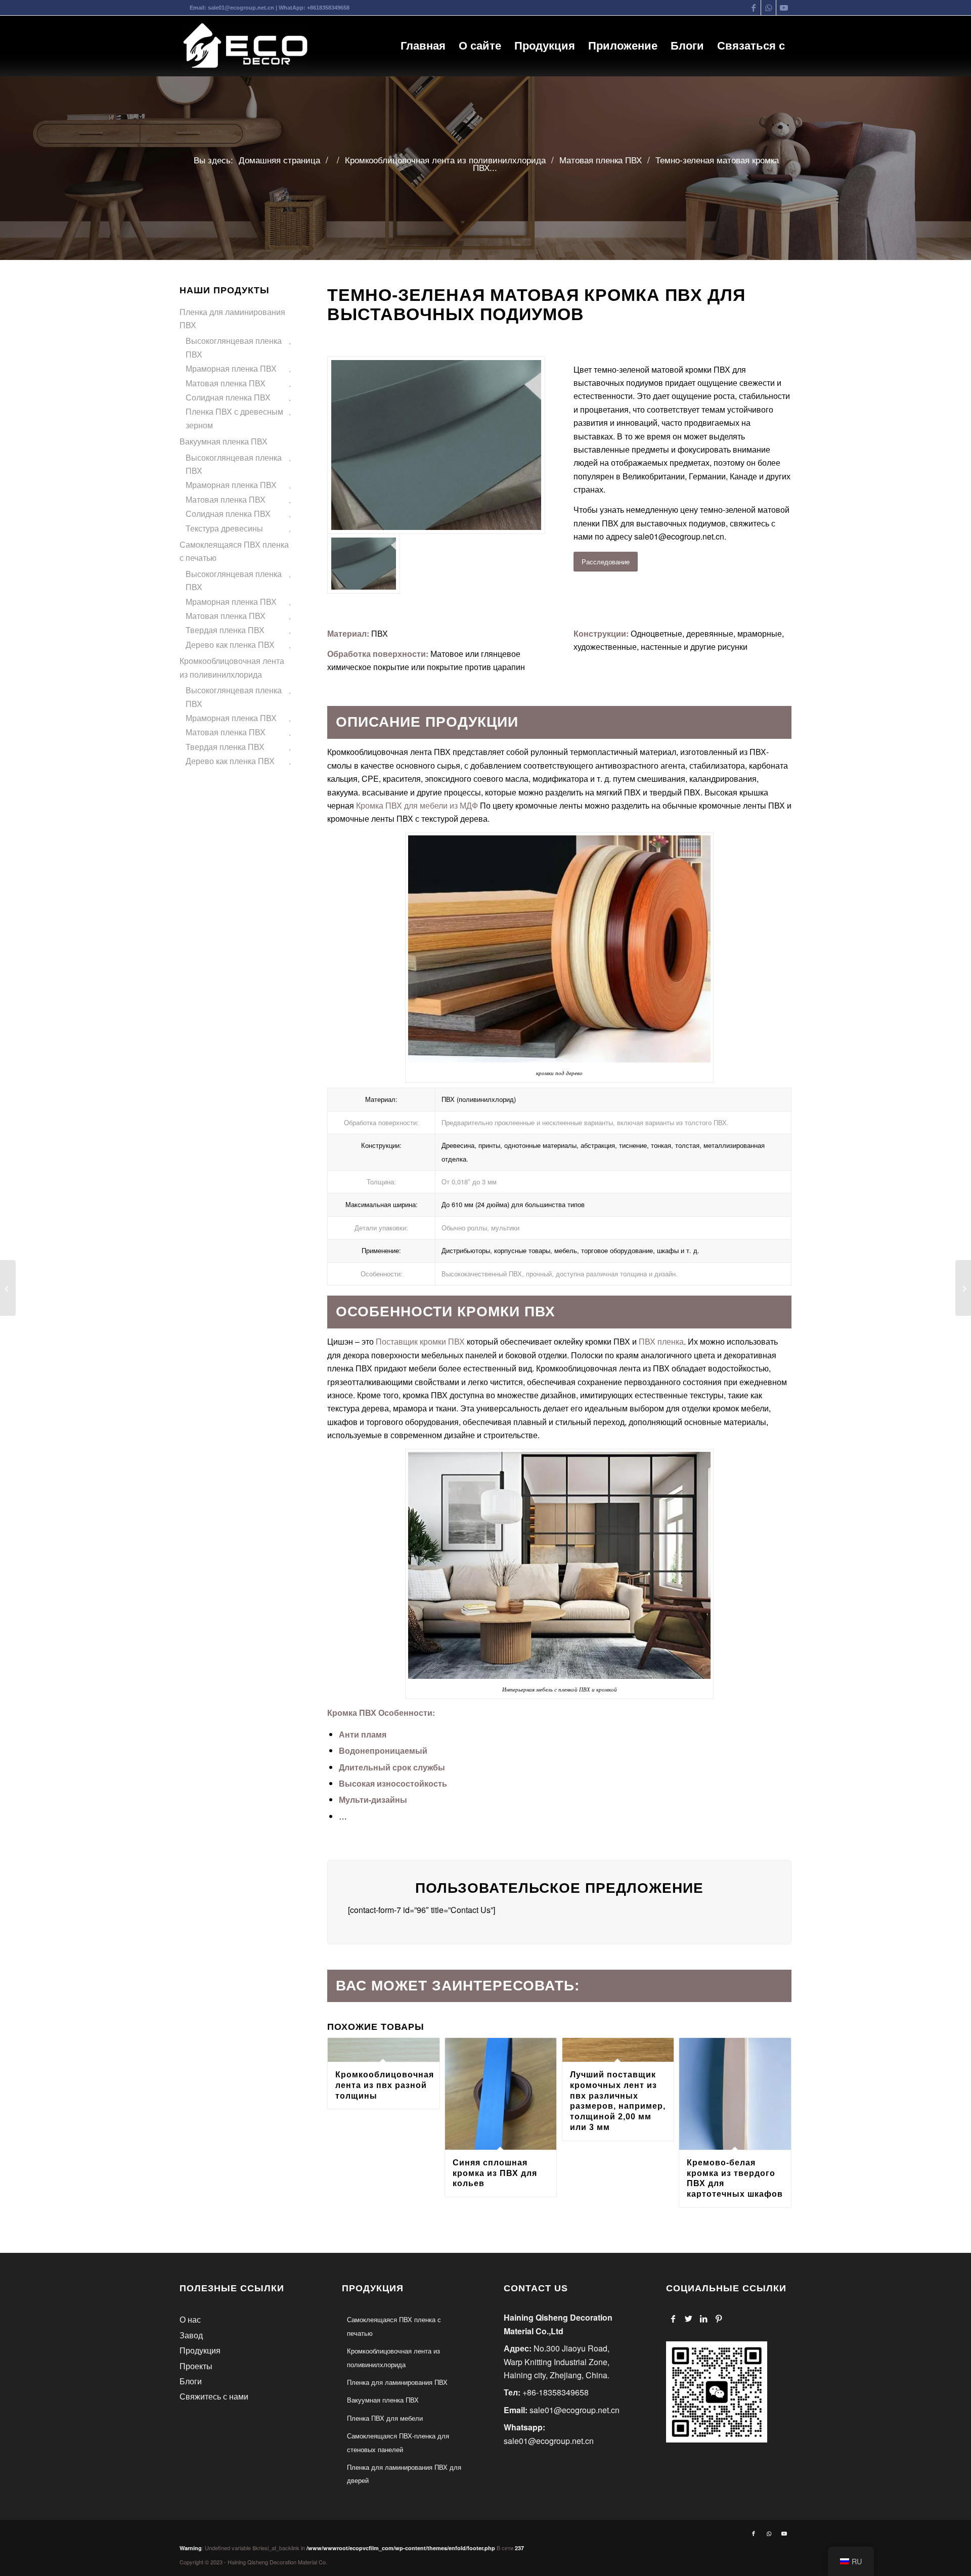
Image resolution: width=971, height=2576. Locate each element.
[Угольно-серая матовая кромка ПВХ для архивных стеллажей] (8, 1288)
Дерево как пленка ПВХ (230, 645)
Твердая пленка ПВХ (225, 630)
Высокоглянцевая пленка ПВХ (234, 347)
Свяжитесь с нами (214, 2396)
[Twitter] (689, 2319)
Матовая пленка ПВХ (226, 383)
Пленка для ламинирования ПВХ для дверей (404, 2474)
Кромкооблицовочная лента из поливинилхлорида (232, 667)
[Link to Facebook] (753, 8)
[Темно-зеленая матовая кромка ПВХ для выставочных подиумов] (436, 445)
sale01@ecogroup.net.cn (241, 8)
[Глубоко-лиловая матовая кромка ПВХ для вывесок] (963, 1288)
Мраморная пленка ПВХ (231, 368)
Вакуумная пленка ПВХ (224, 441)
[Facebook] (673, 2319)
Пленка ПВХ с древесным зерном (234, 418)
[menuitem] (423, 46)
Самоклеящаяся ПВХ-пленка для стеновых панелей (398, 2442)
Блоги (191, 2381)
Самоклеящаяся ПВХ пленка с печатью (234, 551)
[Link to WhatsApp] (768, 8)
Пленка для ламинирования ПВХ (232, 318)
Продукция (200, 2350)
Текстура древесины (224, 528)
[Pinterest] (719, 2319)
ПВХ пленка (661, 1341)
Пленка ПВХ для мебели (385, 2418)
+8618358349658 (328, 8)
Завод (191, 2335)
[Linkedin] (704, 2319)
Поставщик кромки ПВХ (419, 1341)
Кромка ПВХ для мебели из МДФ (417, 805)
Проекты (196, 2366)
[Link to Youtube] (784, 8)
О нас (190, 2319)
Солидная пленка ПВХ (228, 397)
